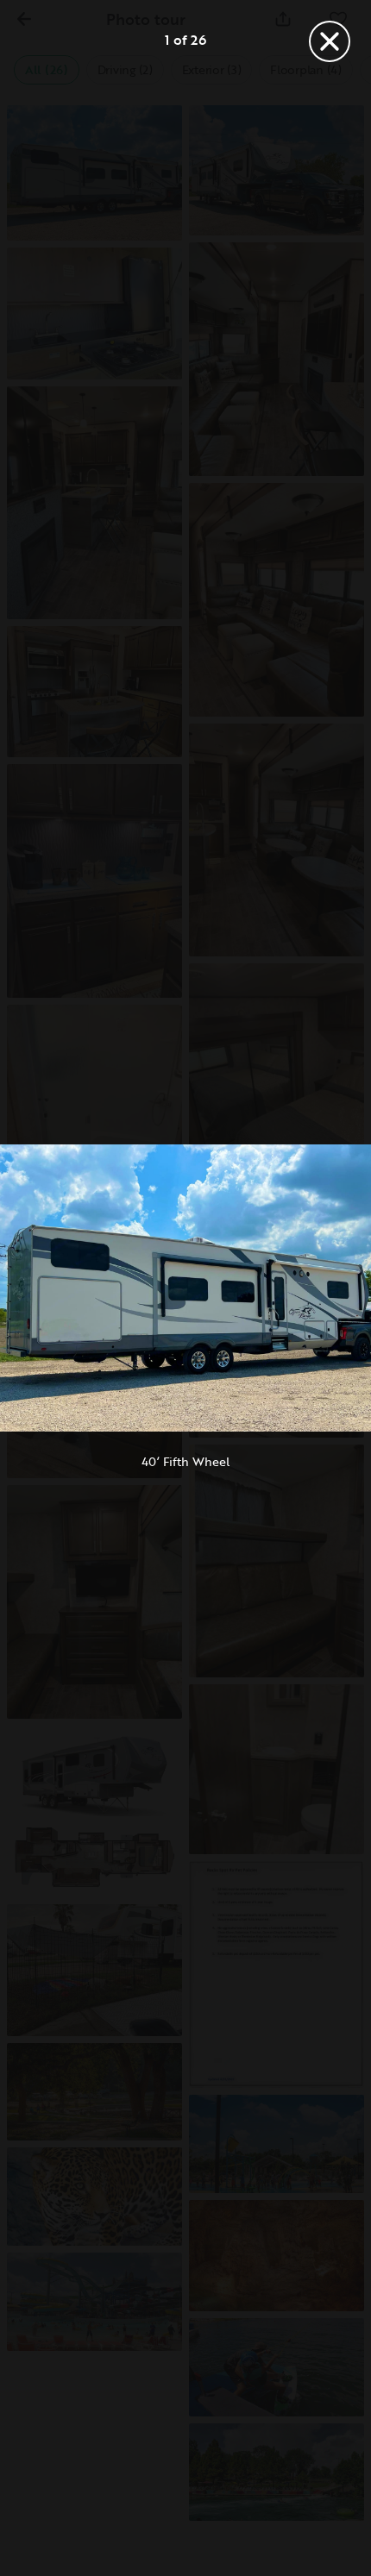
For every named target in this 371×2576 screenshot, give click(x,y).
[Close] (330, 41)
